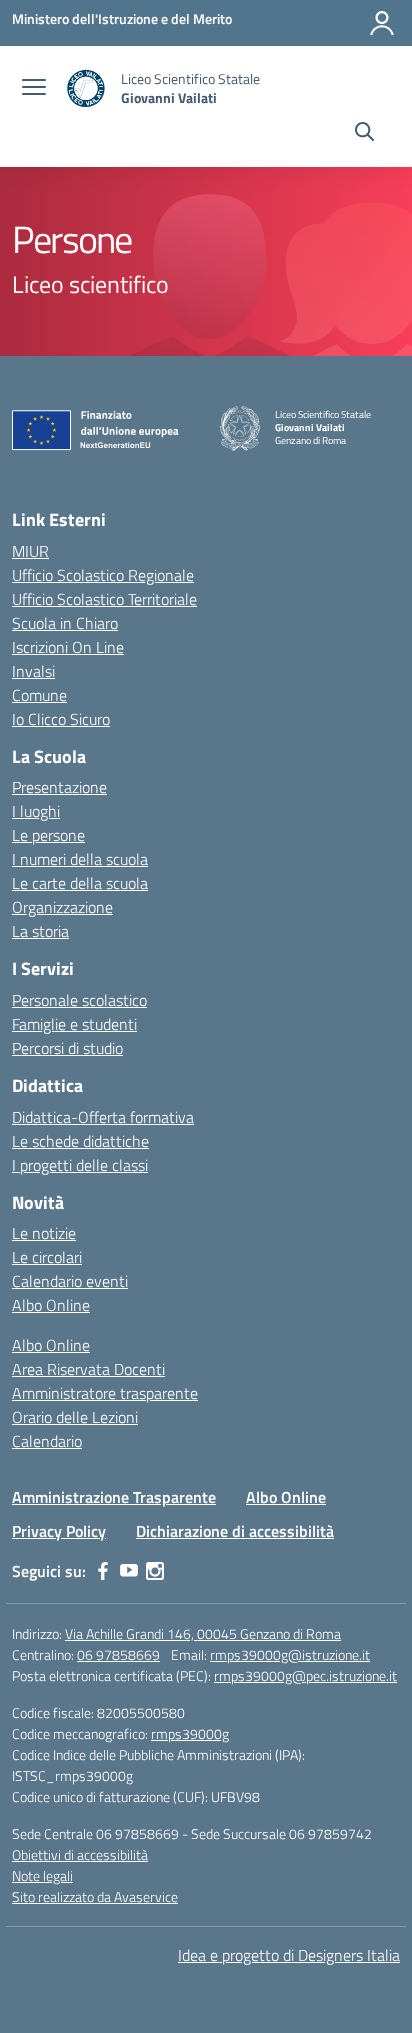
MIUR (30, 551)
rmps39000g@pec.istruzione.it (305, 1675)
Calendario (47, 1441)
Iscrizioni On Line (68, 647)
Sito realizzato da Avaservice (95, 1896)
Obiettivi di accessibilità (80, 1854)
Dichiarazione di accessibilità (235, 1531)
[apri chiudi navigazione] (34, 89)
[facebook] (103, 1571)
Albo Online (51, 1305)
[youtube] (129, 1571)
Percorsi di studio (67, 1048)
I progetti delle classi (80, 1165)
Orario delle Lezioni (75, 1417)
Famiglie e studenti (74, 1024)
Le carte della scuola (80, 883)
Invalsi (33, 671)
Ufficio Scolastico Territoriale (104, 599)
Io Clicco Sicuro (61, 719)
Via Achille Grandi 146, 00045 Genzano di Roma (203, 1633)
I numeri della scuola (80, 859)
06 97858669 (118, 1654)
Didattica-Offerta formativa (103, 1117)
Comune (39, 695)
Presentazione (59, 787)
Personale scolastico (79, 1000)
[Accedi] (382, 23)
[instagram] (155, 1571)
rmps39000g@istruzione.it (290, 1654)
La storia (40, 931)
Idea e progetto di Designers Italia (289, 1955)
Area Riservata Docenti (88, 1369)
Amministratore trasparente (105, 1393)
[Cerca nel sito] (364, 134)
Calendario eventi (70, 1281)
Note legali (42, 1875)
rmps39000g (190, 1733)
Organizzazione (62, 907)
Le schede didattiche (80, 1141)
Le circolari (47, 1257)
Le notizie (44, 1233)
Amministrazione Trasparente (114, 1497)
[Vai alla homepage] (86, 88)
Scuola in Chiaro (65, 623)
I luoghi (36, 811)
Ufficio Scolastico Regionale (103, 575)
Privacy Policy (59, 1531)
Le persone (48, 835)
